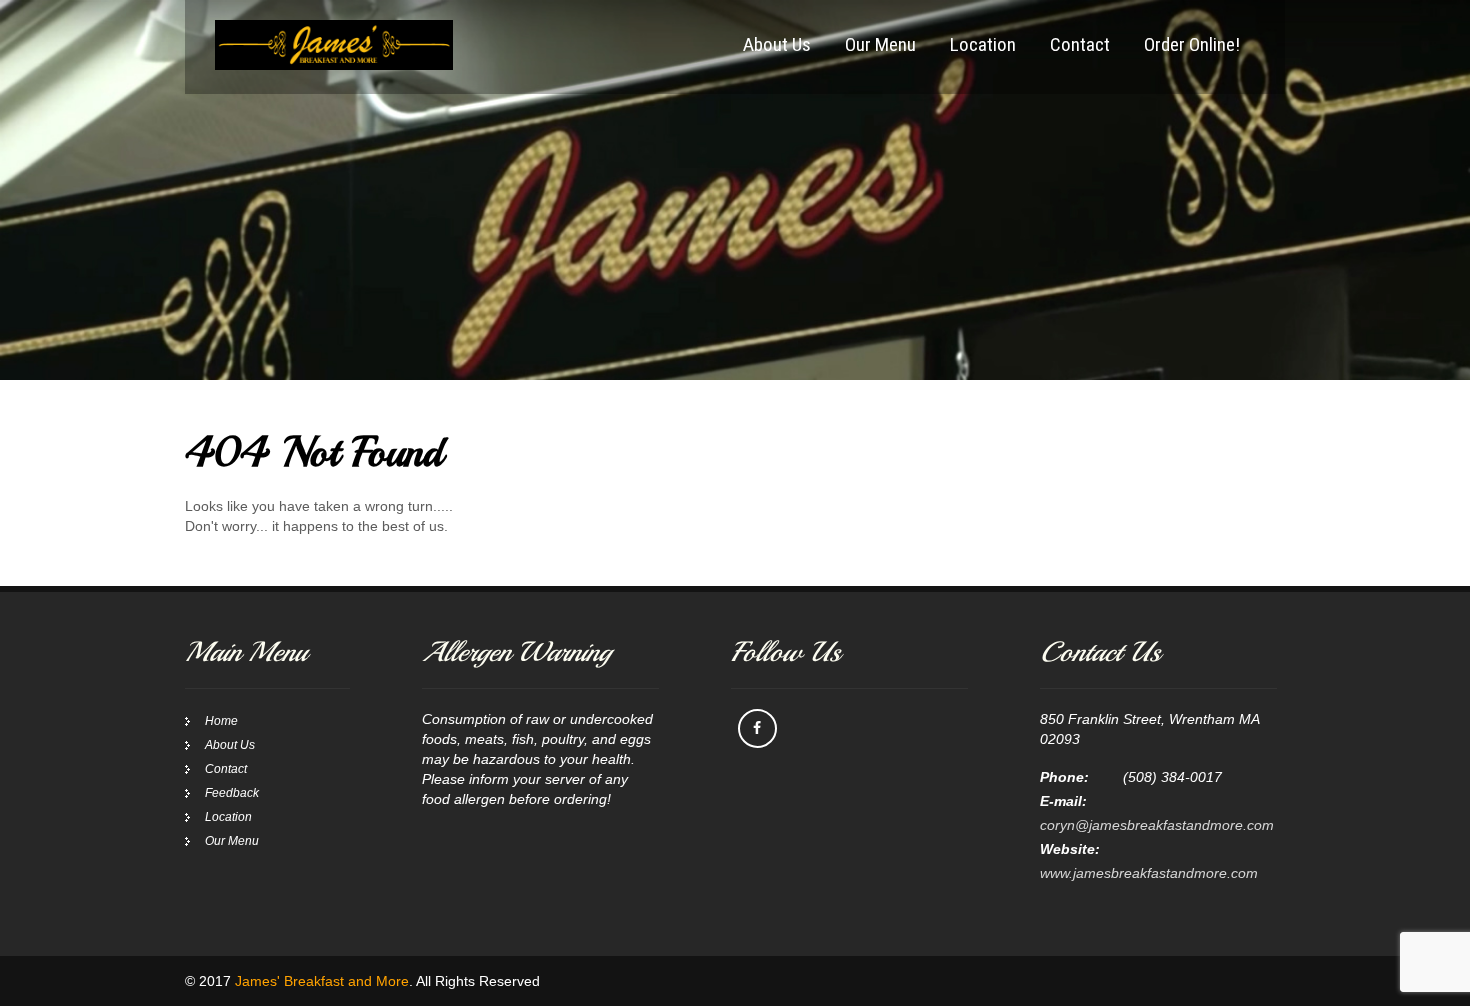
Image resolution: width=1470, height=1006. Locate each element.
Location (983, 44)
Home (221, 721)
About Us (777, 44)
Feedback (232, 793)
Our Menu (880, 44)
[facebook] (757, 728)
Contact (1080, 44)
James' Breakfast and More (322, 981)
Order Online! (1192, 44)
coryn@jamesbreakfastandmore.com (1157, 825)
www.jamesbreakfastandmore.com (1149, 873)
